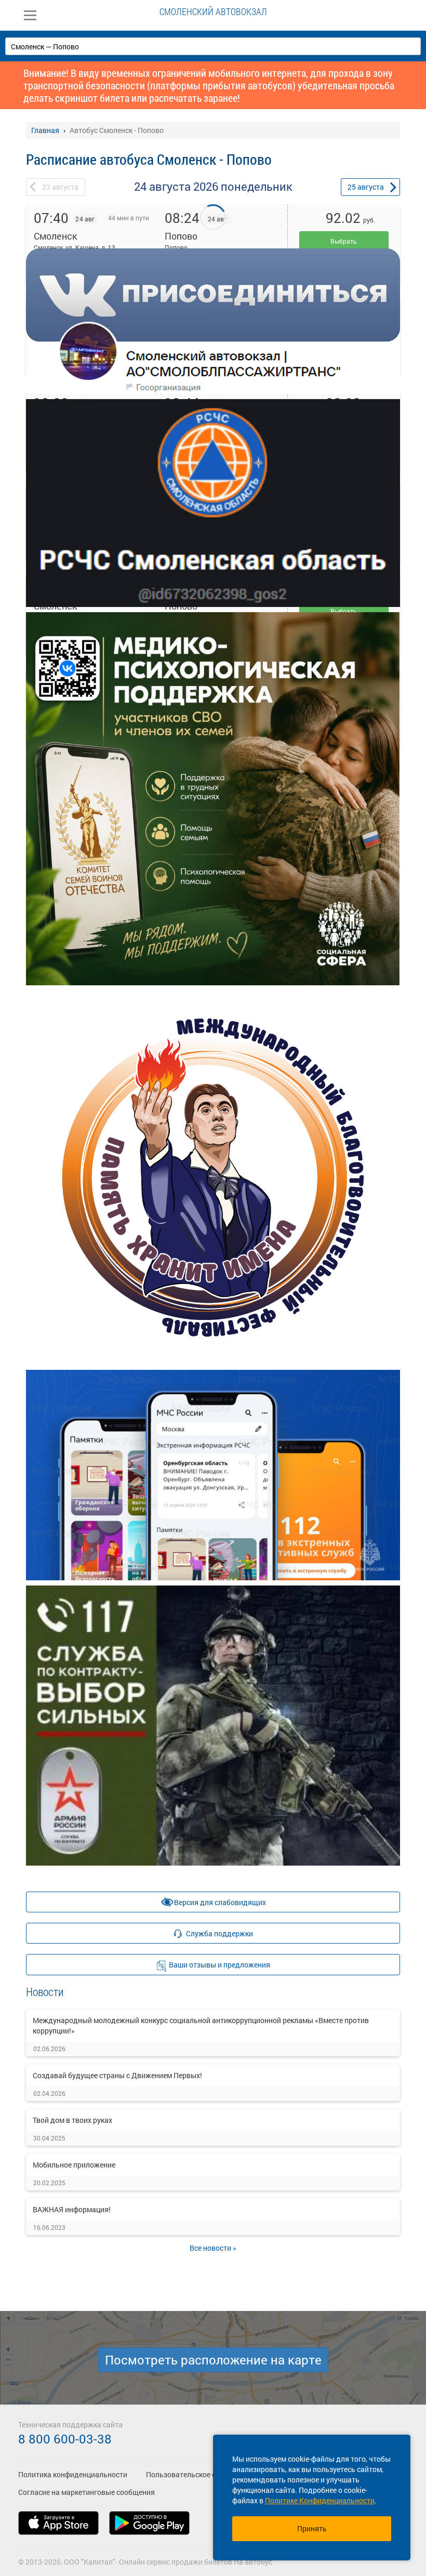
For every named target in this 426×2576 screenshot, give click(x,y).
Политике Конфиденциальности (320, 2500)
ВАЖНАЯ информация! (72, 2209)
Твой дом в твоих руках (72, 2120)
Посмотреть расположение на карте (213, 2360)
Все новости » (213, 2248)
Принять (312, 2528)
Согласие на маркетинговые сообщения (86, 2492)
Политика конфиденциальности (73, 2474)
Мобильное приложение (74, 2165)
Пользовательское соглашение (199, 2474)
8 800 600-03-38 (65, 2439)
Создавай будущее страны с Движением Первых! (117, 2075)
